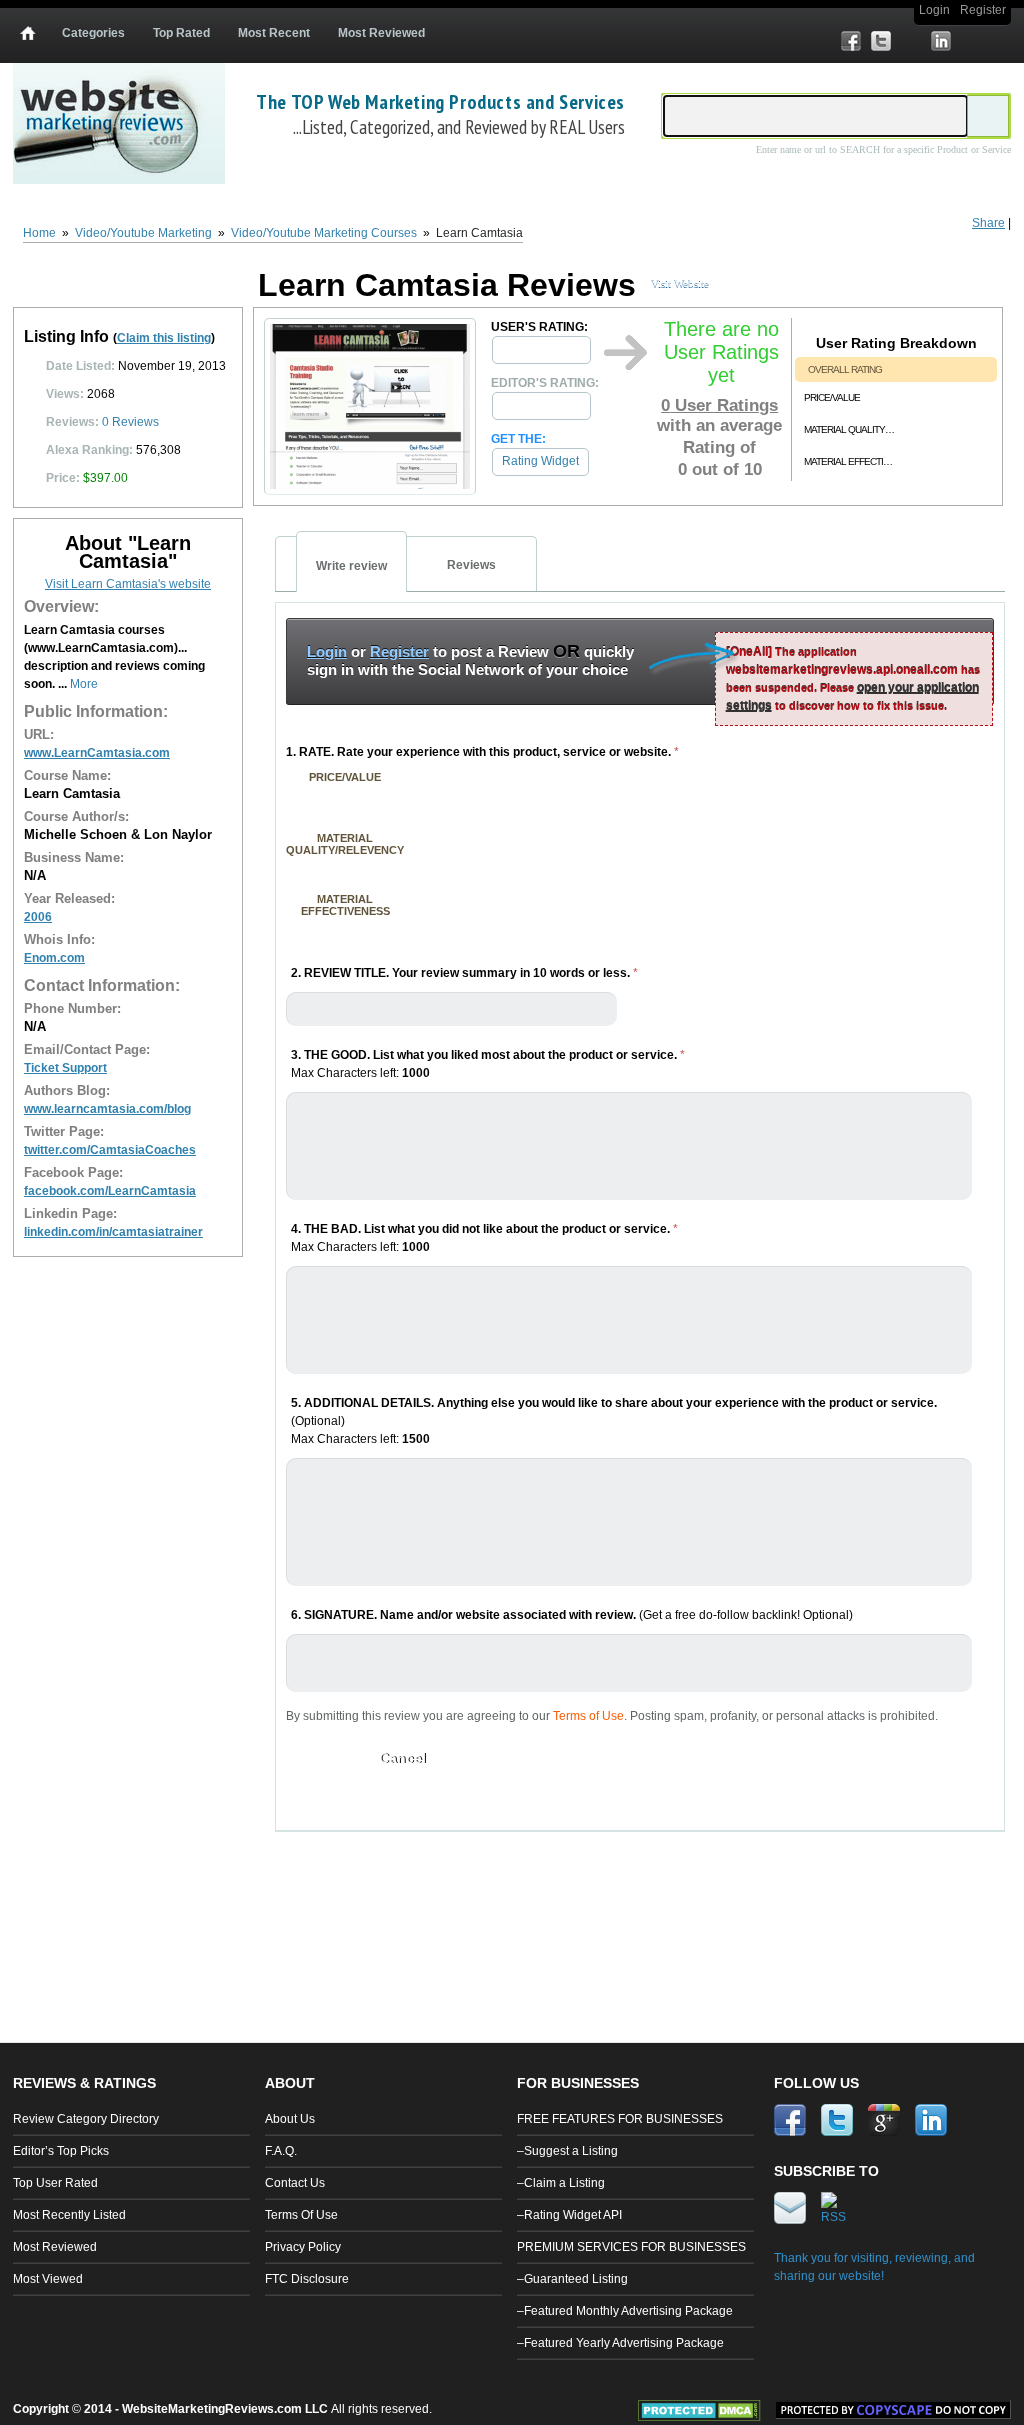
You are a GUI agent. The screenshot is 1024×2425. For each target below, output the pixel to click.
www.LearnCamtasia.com (97, 753)
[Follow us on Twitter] (881, 41)
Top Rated (181, 33)
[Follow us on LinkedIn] (941, 41)
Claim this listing (164, 338)
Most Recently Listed (69, 2215)
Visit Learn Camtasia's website (128, 584)
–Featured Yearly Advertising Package (620, 2343)
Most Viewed (48, 2279)
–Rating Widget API (569, 2215)
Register (983, 10)
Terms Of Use (301, 2215)
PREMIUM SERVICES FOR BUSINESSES (631, 2247)
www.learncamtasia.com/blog (107, 1109)
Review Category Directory (86, 2119)
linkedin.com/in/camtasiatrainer (113, 1232)
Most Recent (274, 33)
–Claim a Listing (561, 2183)
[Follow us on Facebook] (851, 41)
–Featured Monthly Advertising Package (625, 2311)
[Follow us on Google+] (911, 41)
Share (988, 223)
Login (934, 10)
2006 (38, 917)
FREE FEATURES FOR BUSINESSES (620, 2119)
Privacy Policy (303, 2247)
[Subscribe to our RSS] (1001, 41)
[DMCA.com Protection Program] (707, 2417)
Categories (93, 33)
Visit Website (680, 283)
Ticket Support (65, 1068)
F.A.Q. (281, 2151)
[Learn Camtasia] (370, 490)
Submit (320, 1758)
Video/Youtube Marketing (143, 233)
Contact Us (295, 2183)
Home (39, 233)
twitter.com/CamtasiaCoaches (110, 1150)
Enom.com (54, 958)
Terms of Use (588, 1716)
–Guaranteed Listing (572, 2279)
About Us (290, 2119)
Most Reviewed (381, 33)
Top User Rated (55, 2183)
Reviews (130, 422)
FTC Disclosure (307, 2279)
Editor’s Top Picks (61, 2151)
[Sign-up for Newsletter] (971, 41)
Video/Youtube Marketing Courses (324, 233)
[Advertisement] (641, 1907)
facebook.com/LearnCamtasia (110, 1191)
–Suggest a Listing (567, 2151)
